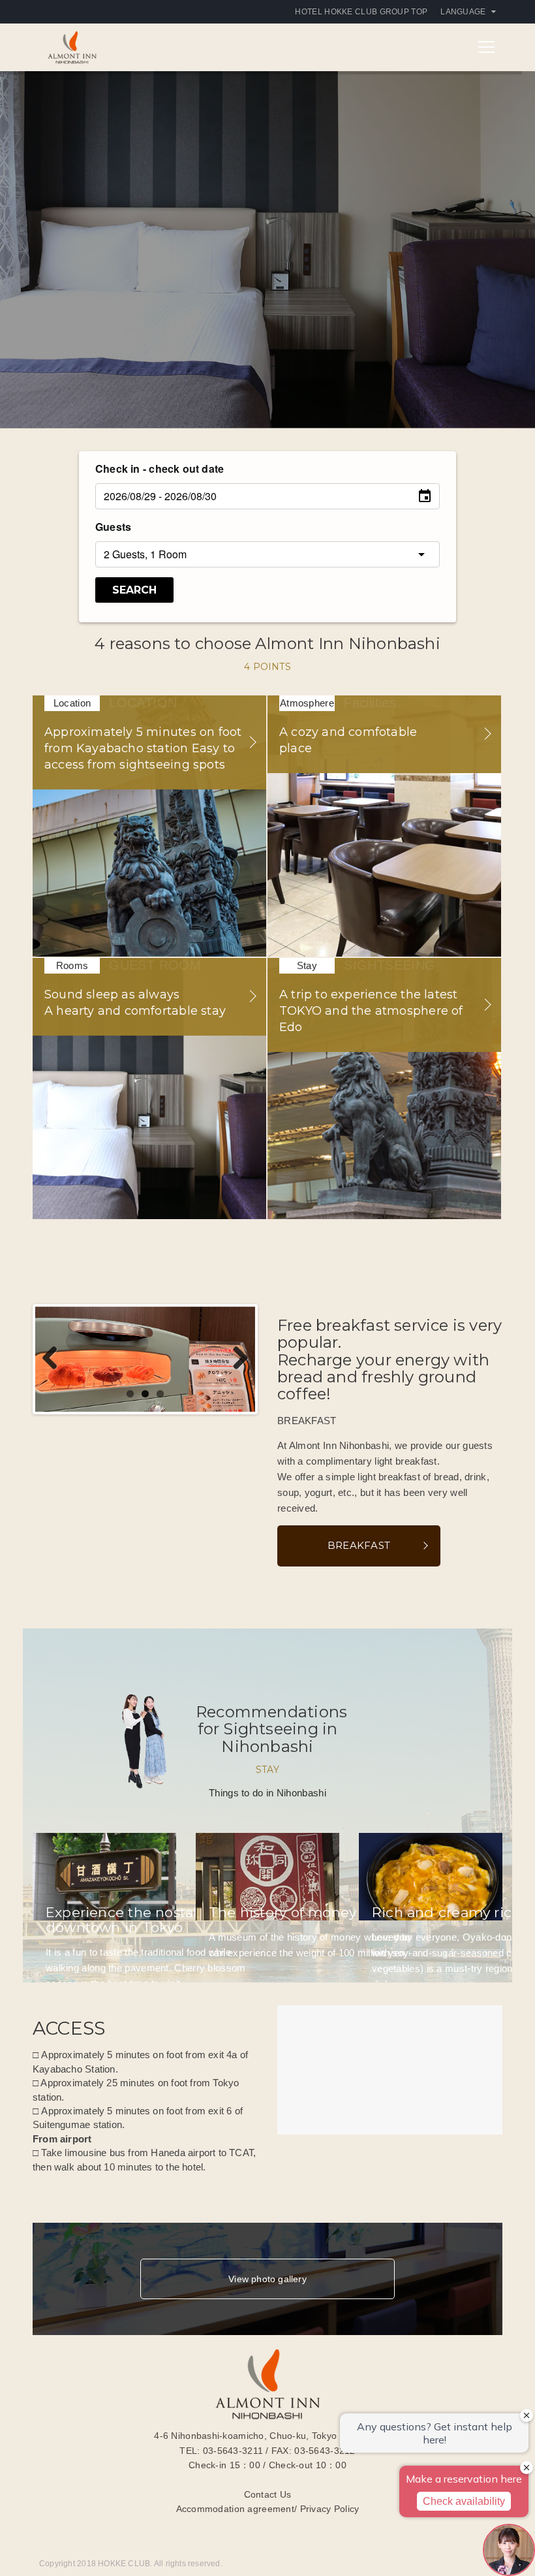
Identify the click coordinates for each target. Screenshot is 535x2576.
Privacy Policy (330, 2509)
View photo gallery (267, 2279)
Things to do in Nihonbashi (267, 1793)
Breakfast (359, 1545)
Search (134, 590)
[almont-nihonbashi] (72, 46)
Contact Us (268, 2494)
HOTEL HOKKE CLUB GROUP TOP (361, 12)
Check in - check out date (160, 469)
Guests (113, 527)
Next (236, 1359)
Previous (55, 1359)
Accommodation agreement (235, 2509)
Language (463, 12)
